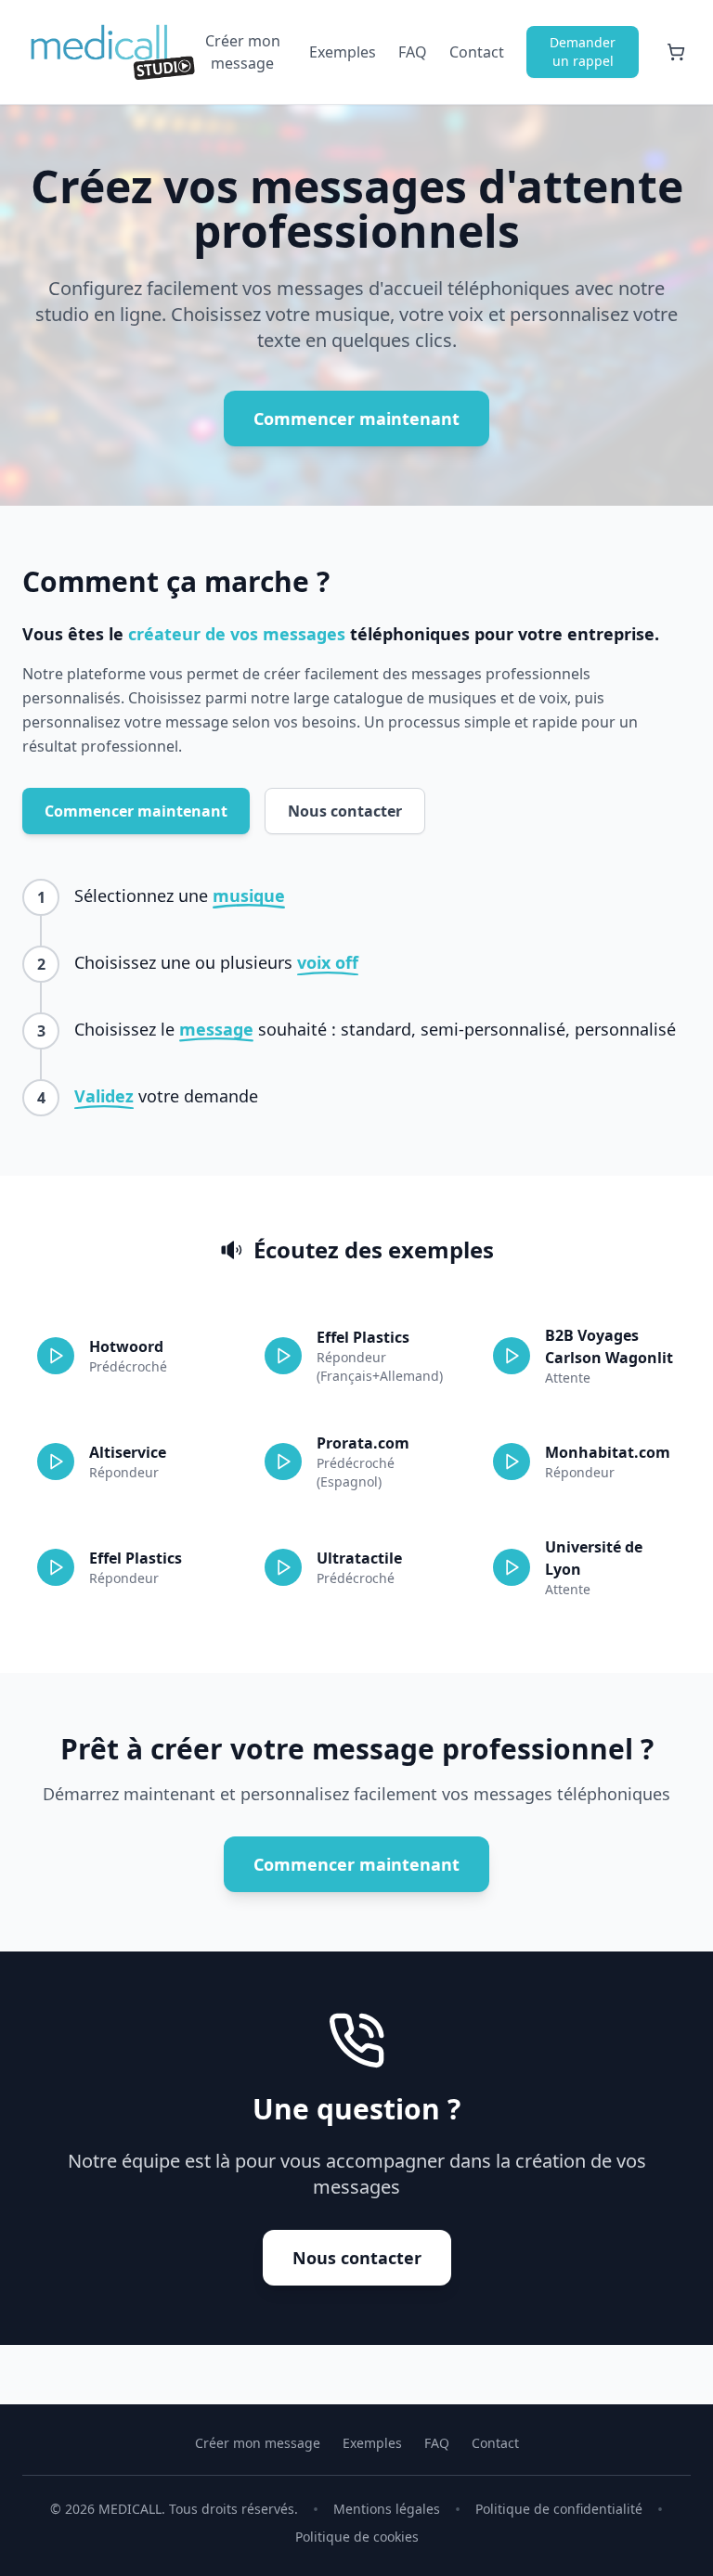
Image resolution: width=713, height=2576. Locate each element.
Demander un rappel (583, 52)
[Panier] (676, 52)
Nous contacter (345, 811)
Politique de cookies (357, 2537)
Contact (477, 52)
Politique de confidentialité (559, 2509)
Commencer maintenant (356, 419)
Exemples (343, 52)
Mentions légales (387, 2509)
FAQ (413, 52)
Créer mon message (243, 52)
